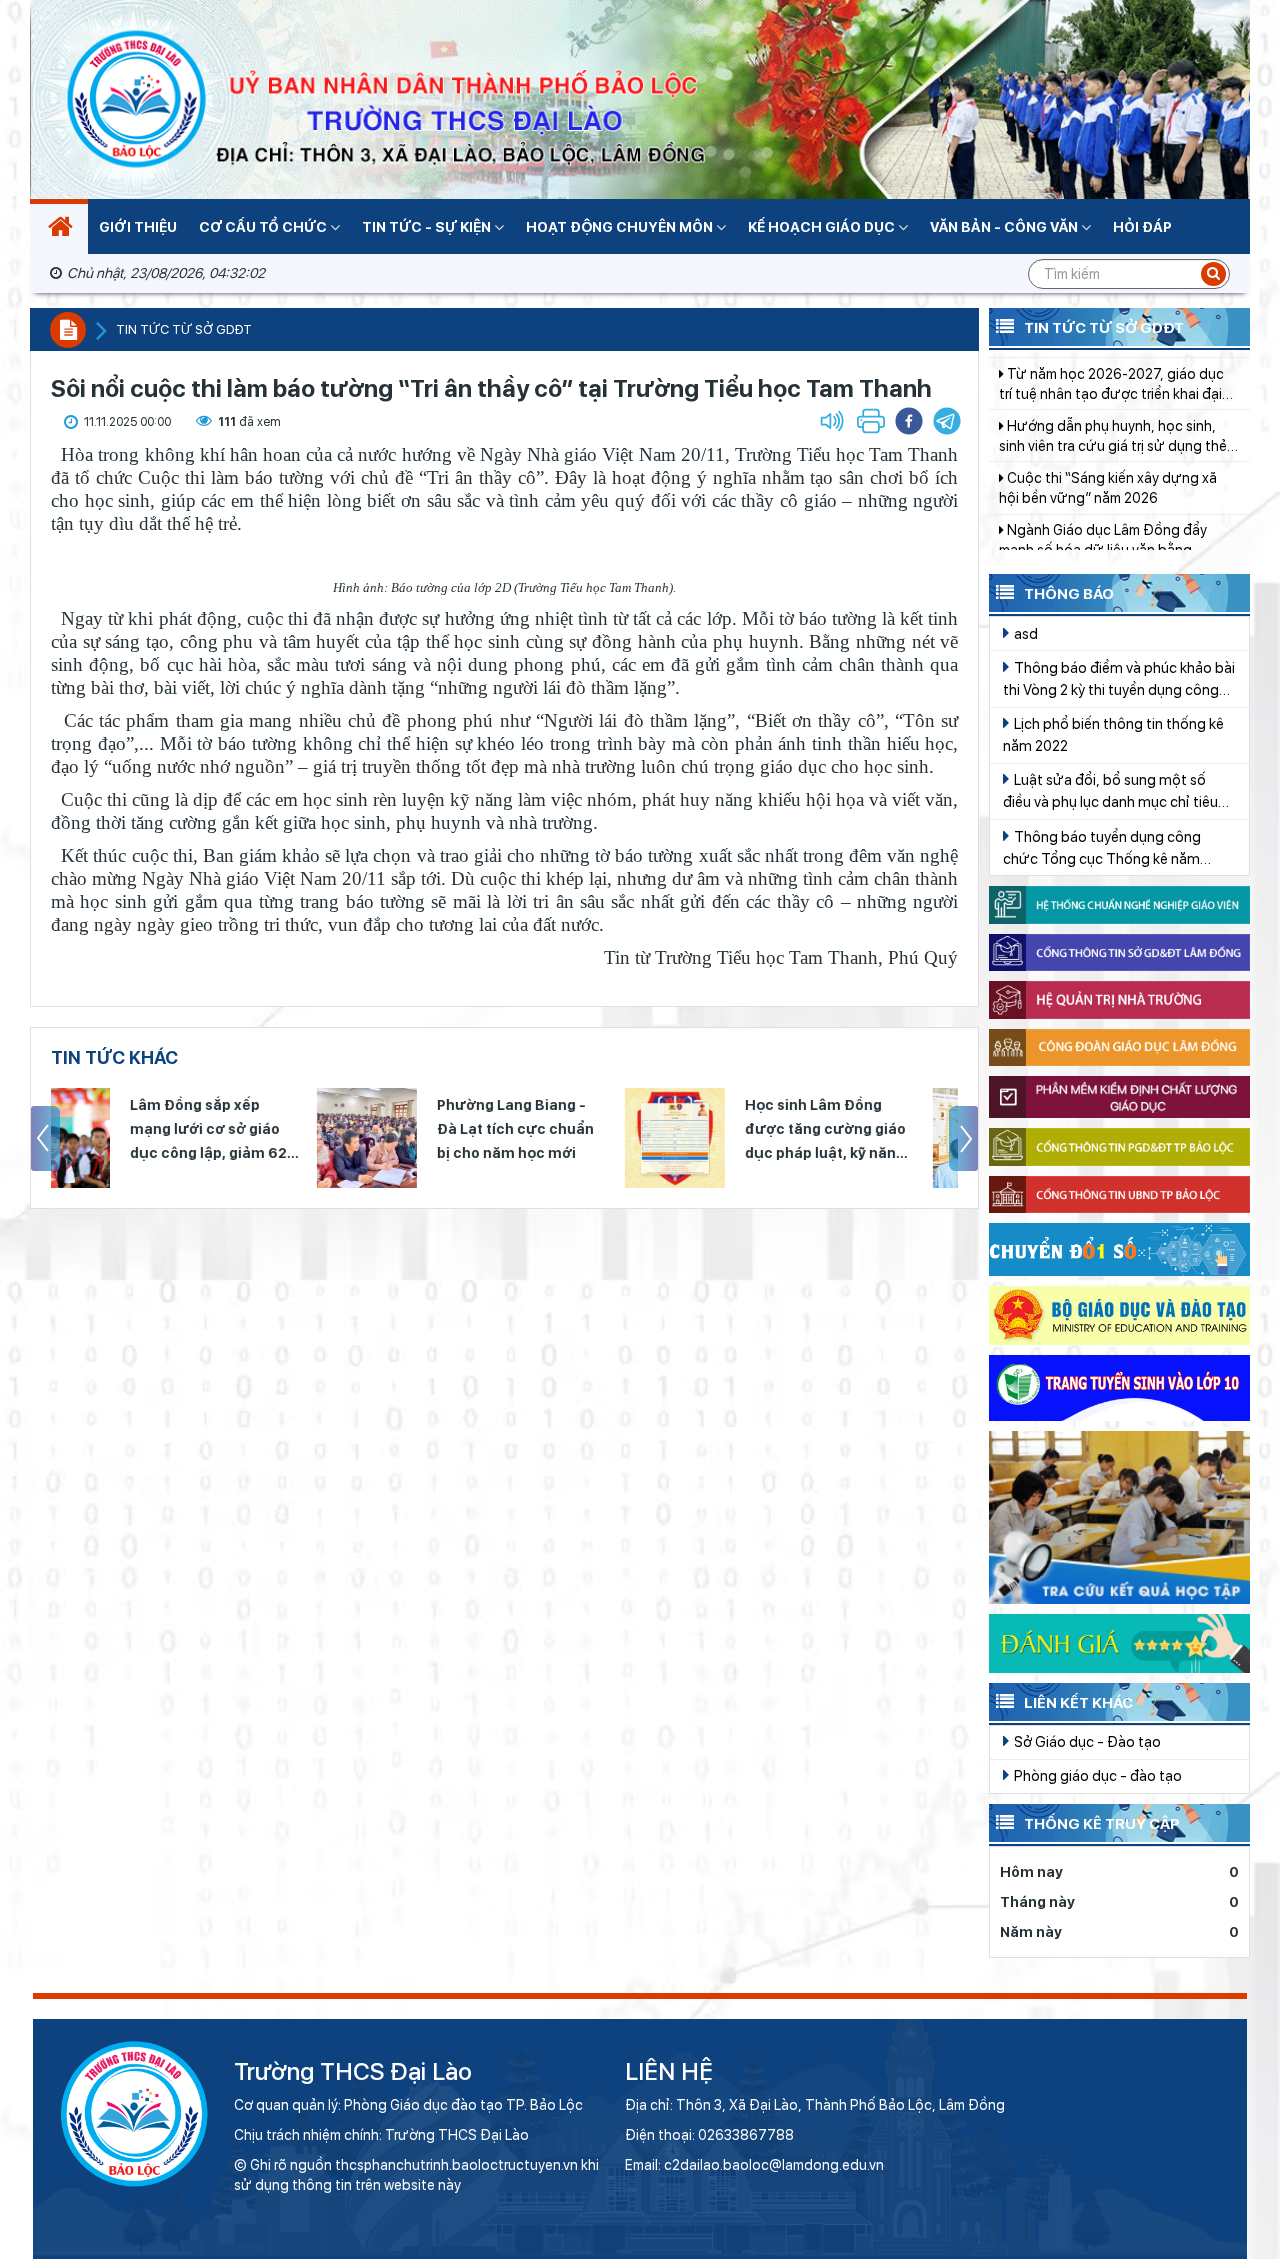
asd (1024, 633)
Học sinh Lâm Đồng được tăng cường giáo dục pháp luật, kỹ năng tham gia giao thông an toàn (560, 1131)
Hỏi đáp (1142, 227)
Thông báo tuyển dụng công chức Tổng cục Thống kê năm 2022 (1102, 849)
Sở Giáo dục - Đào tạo (1086, 1741)
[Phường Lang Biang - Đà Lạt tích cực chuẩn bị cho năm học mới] (101, 1138)
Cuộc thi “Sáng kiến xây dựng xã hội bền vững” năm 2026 (1108, 402)
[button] (947, 421)
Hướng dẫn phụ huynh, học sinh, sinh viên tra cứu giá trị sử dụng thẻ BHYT (1113, 351)
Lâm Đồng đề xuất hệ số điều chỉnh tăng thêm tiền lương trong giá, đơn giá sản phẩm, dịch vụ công (1116, 507)
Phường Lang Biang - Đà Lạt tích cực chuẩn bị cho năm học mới (249, 1129)
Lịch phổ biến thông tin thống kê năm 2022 (1113, 734)
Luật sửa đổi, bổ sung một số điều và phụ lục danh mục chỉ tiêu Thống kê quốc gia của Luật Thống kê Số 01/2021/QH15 (1117, 792)
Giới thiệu (138, 227)
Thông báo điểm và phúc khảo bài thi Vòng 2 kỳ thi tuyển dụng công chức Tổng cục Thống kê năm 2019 (1119, 680)
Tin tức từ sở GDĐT (184, 329)
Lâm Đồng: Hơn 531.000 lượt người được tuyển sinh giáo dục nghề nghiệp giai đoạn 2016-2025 (872, 1131)
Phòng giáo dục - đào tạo (1096, 1775)
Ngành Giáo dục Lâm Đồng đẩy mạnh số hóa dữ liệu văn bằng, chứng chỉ (1103, 455)
